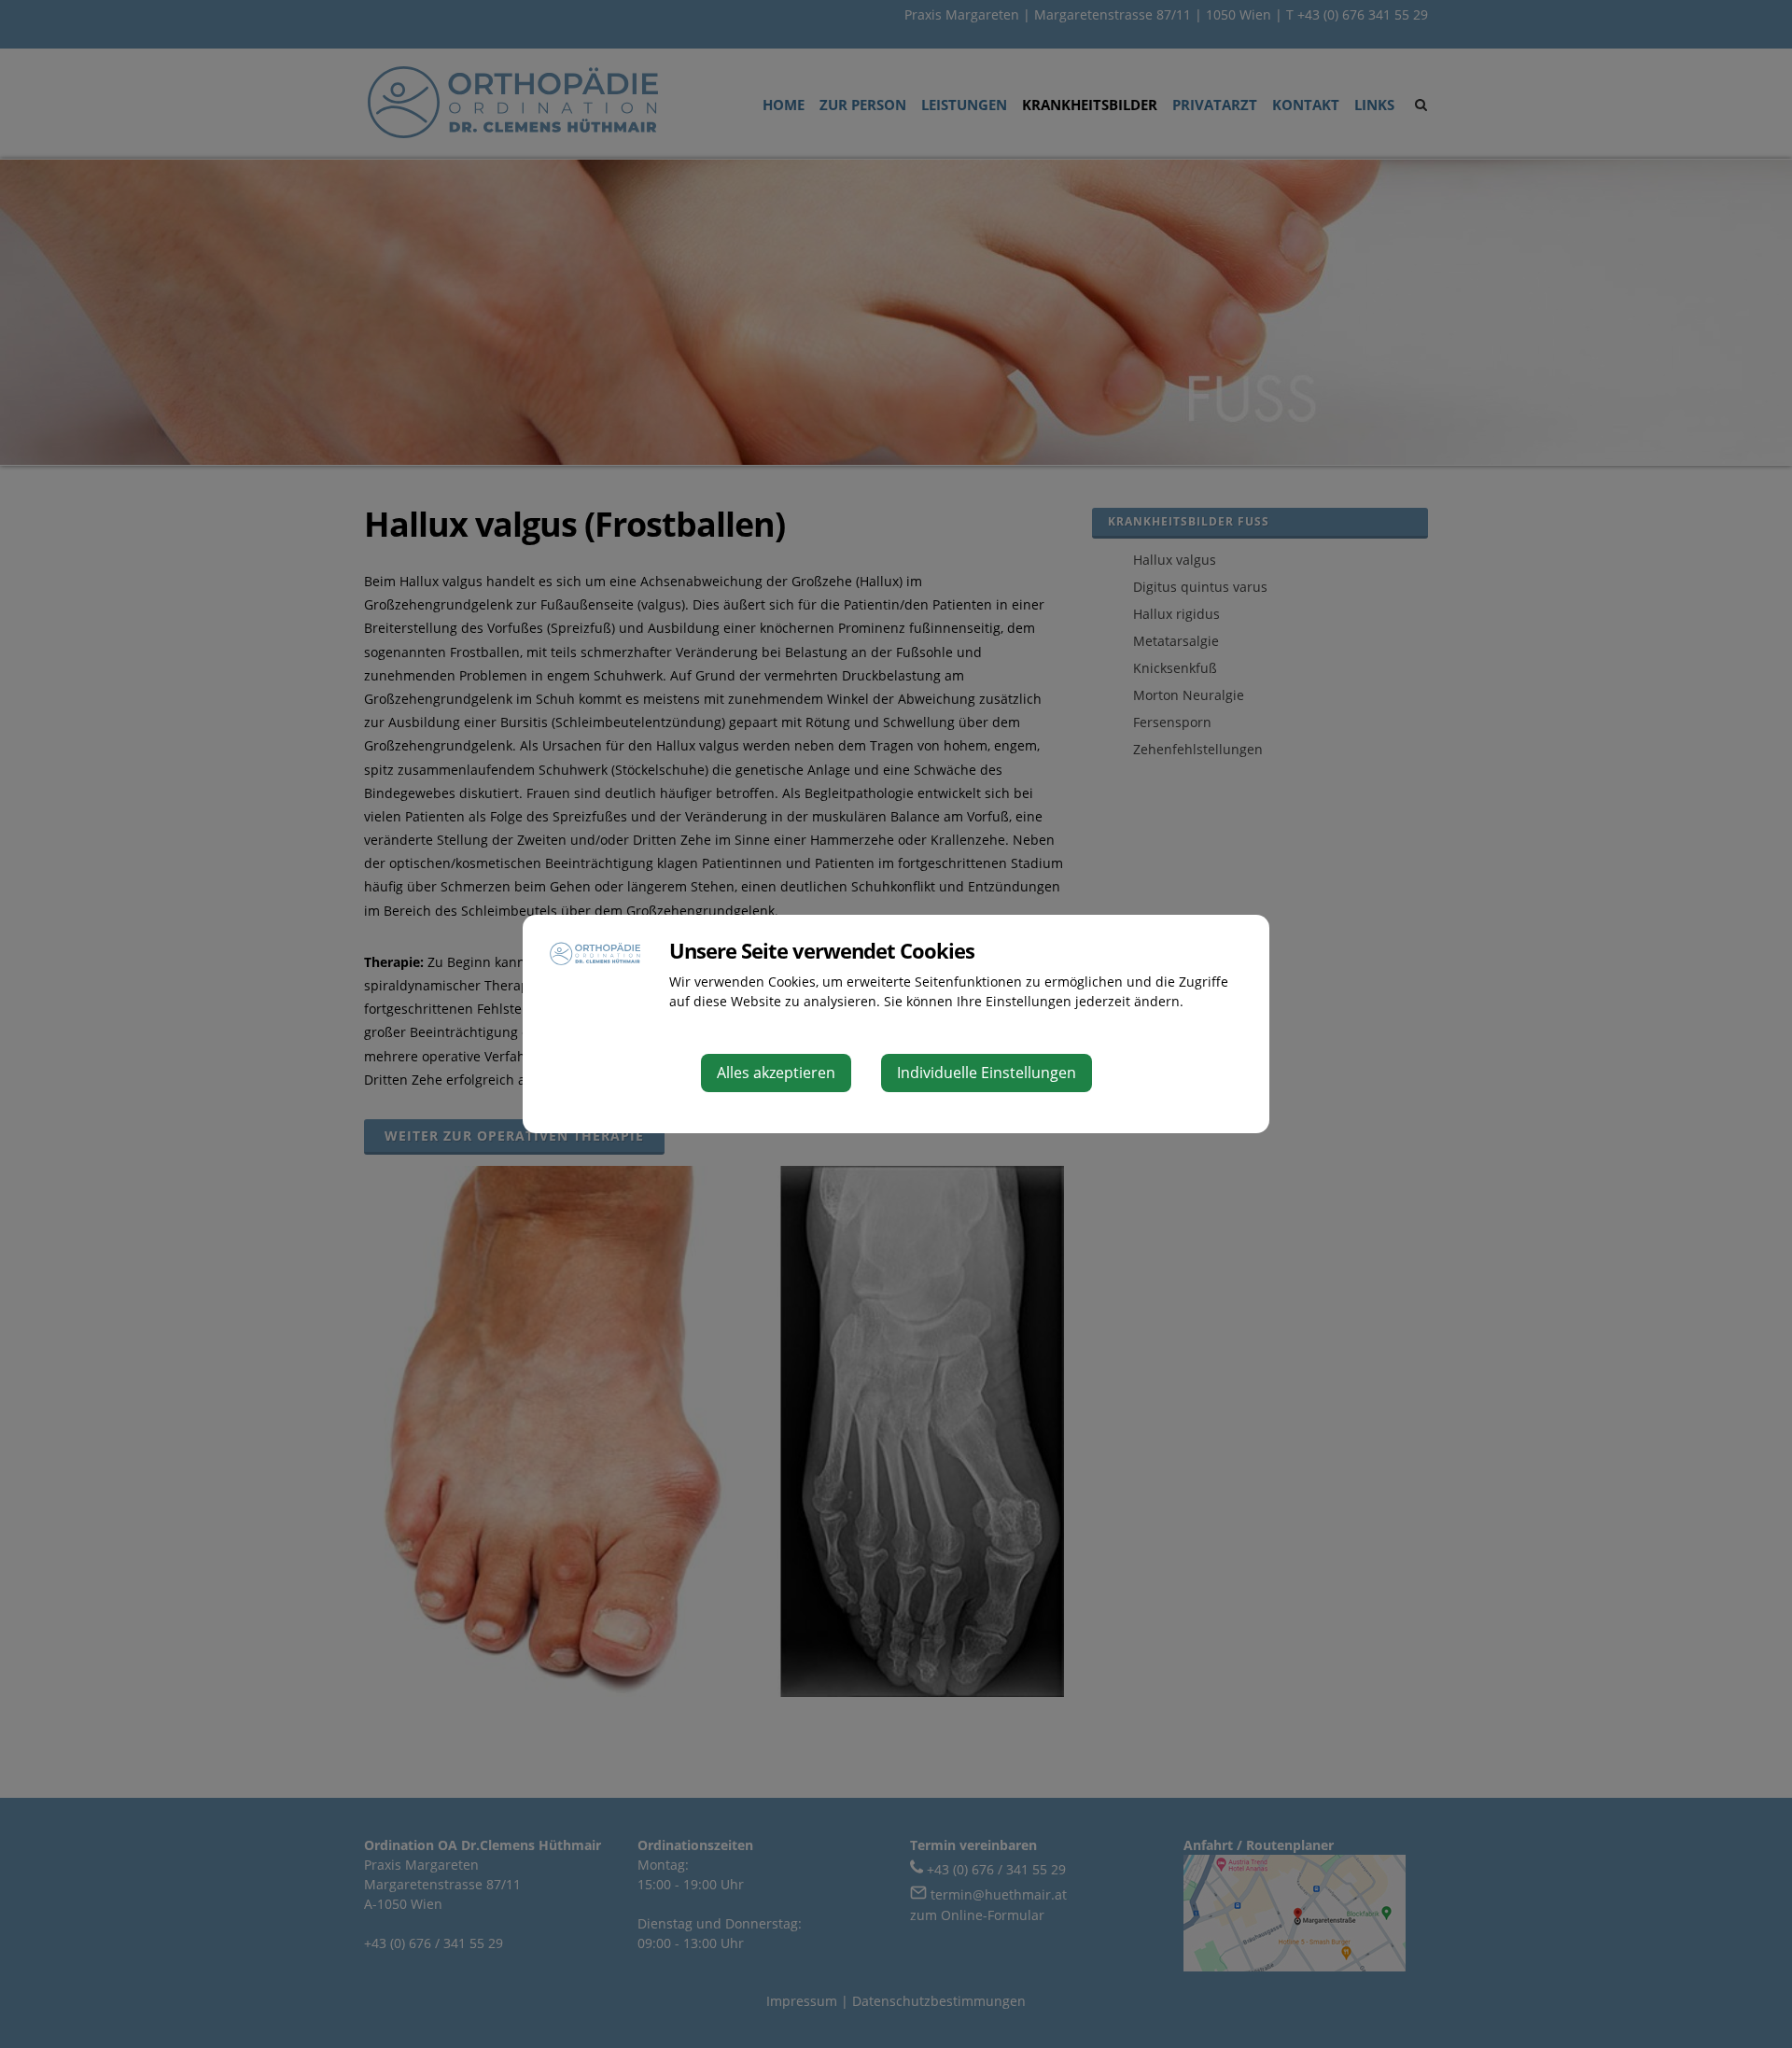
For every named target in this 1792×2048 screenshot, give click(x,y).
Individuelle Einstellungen (987, 1073)
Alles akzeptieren (776, 1073)
